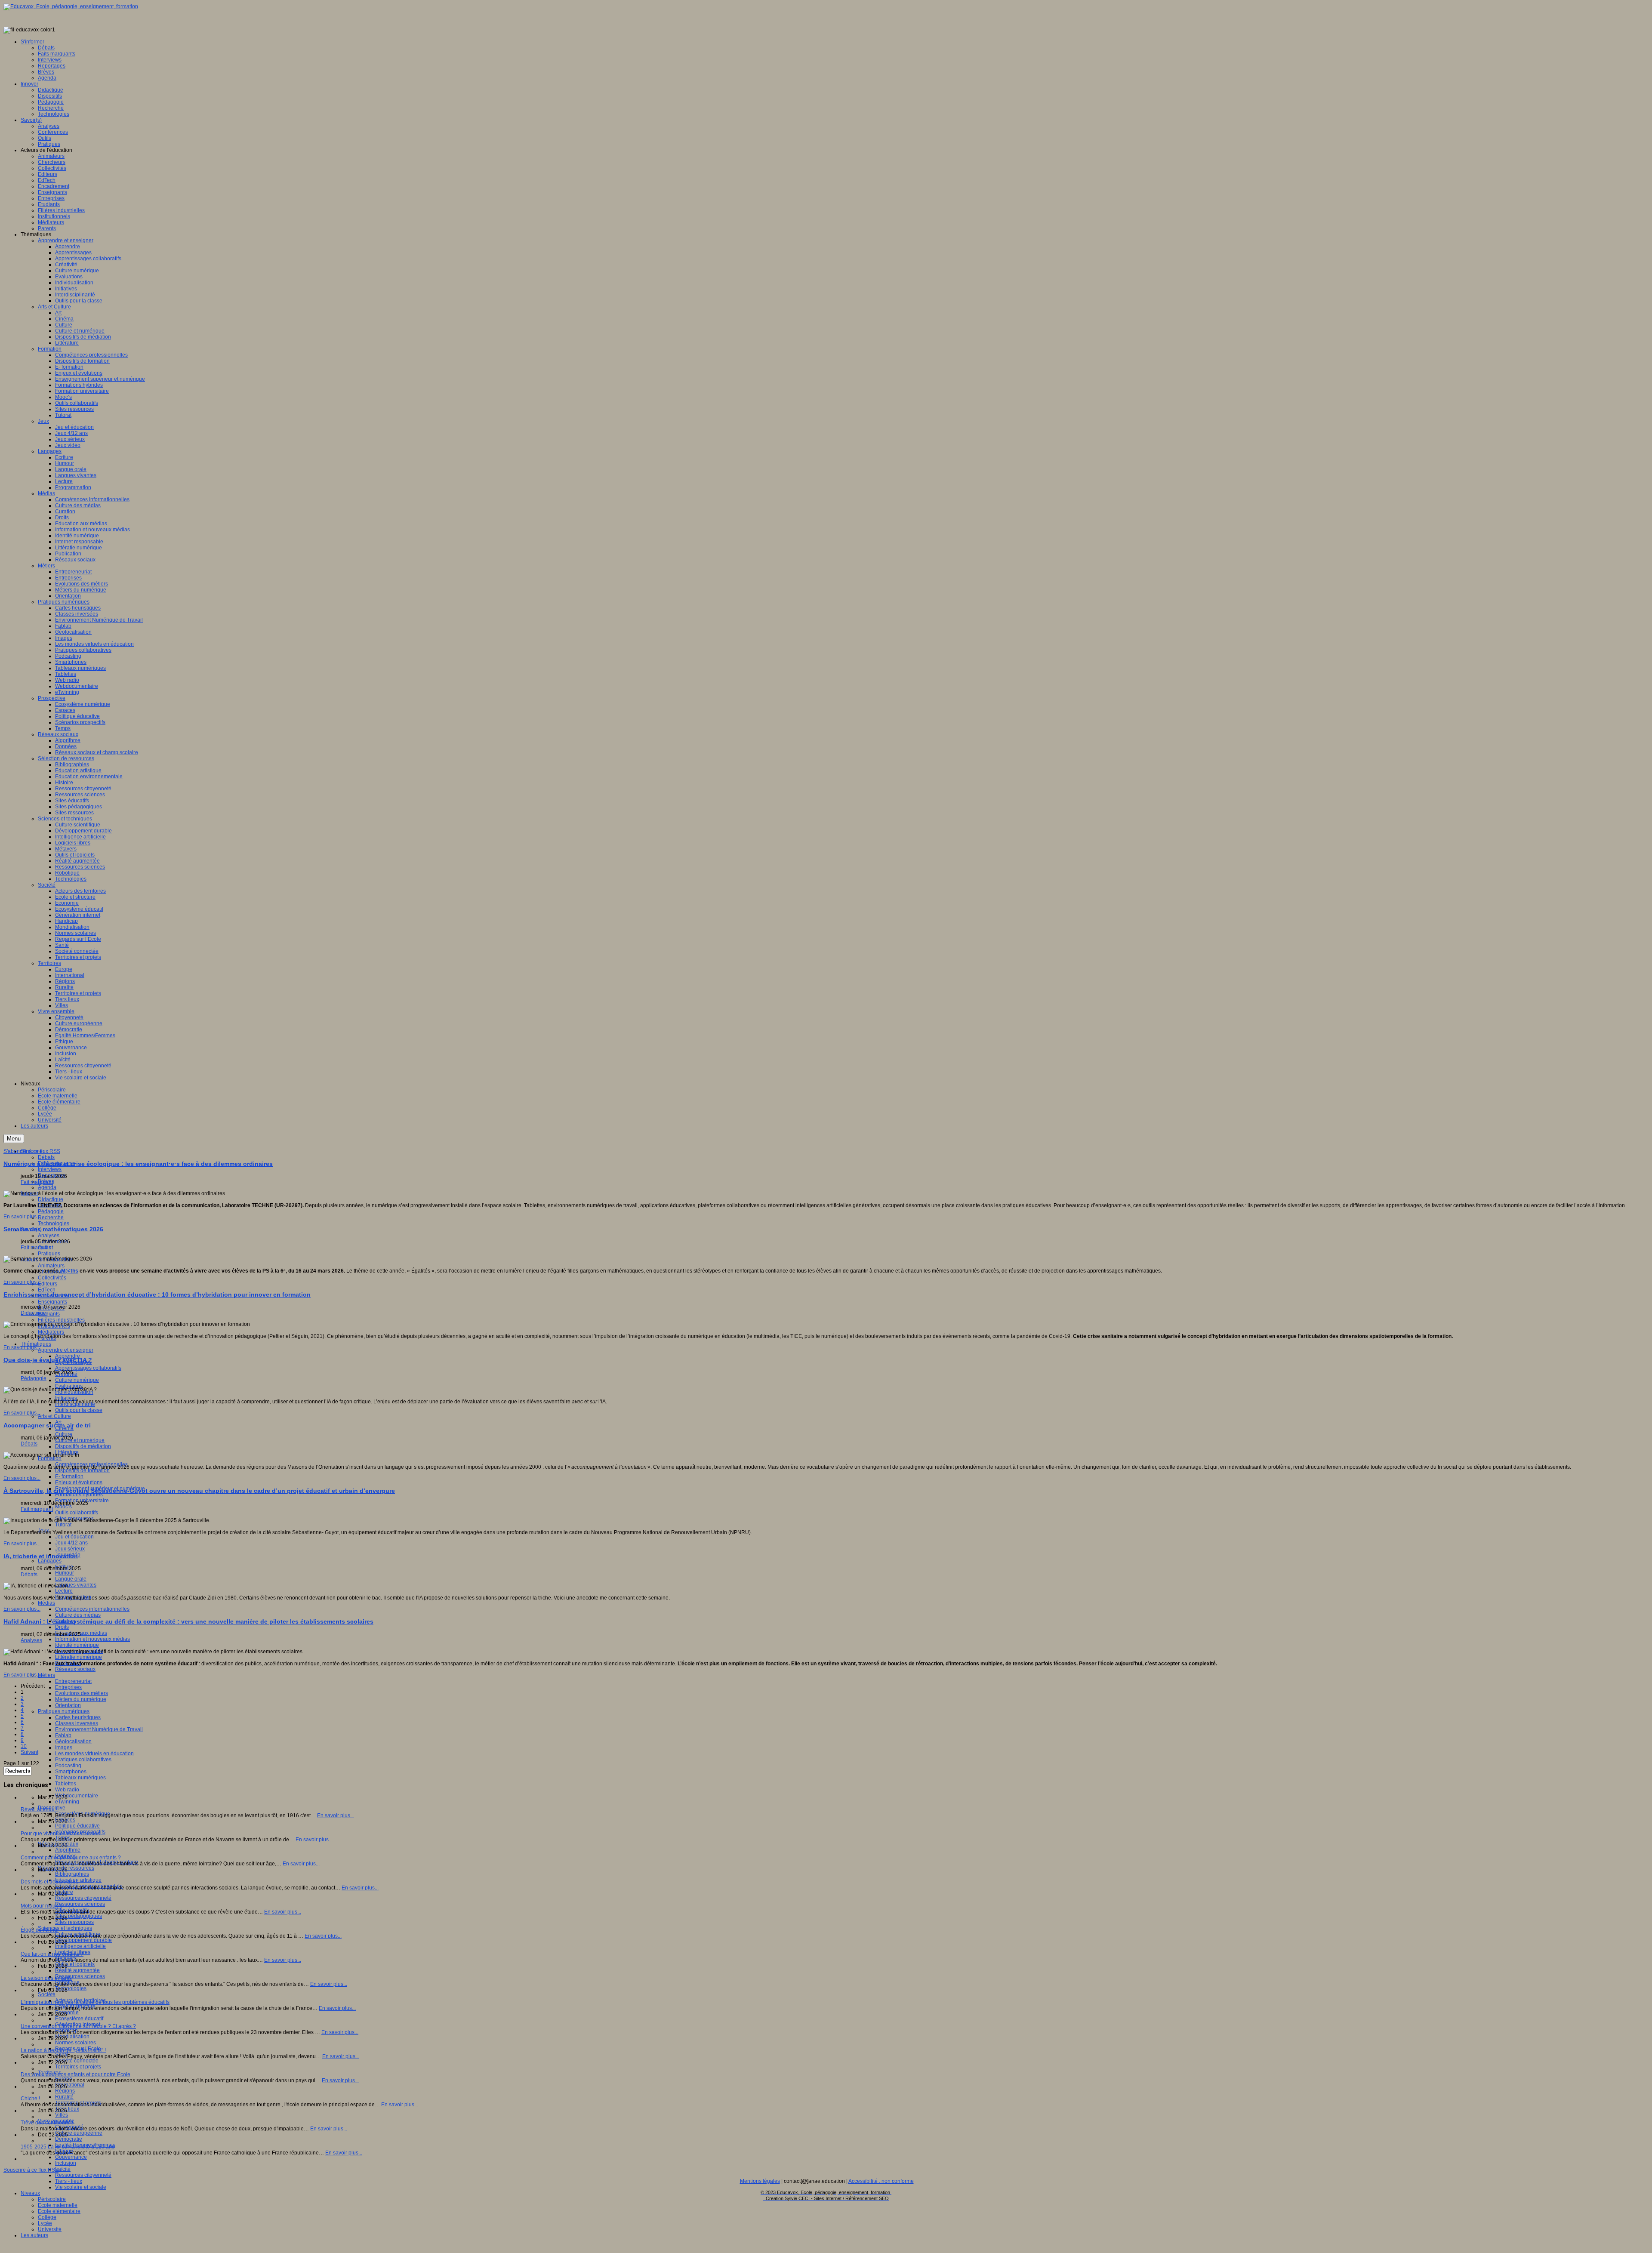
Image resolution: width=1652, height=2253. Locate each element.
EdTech (47, 1290)
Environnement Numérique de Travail (99, 1729)
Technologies (54, 1224)
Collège (47, 2217)
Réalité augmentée (77, 1970)
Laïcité (63, 2169)
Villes (62, 2115)
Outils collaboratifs (77, 1513)
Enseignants (52, 1302)
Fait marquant (37, 1182)
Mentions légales (760, 2181)
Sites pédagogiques (79, 1916)
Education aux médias (81, 1633)
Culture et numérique (80, 1440)
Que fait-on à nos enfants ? (52, 1954)
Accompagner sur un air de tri (47, 1425)
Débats (46, 1157)
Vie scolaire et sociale (81, 2187)
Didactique (51, 1199)
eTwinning (67, 1802)
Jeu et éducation (74, 1537)
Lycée (45, 2223)
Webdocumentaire (77, 1796)
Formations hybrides (79, 1495)
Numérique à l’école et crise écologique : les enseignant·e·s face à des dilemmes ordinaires (138, 1164)
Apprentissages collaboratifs (88, 1368)
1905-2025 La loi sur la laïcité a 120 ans (68, 2147)
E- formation (69, 1476)
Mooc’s (63, 1507)
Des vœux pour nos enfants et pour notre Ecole (76, 2074)
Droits (62, 1627)
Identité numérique (77, 1645)
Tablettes (66, 1784)
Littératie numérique (79, 1657)
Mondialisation (72, 2037)
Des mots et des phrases (49, 1882)
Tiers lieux (67, 2109)
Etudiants (49, 1314)
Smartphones (71, 1772)
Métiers (46, 1675)
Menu (14, 1139)
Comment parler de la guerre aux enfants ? (71, 1858)
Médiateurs (51, 1332)
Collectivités (52, 1278)
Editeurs (48, 1284)
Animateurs (51, 1266)
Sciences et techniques (65, 1928)
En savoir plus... (22, 1217)
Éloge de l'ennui (40, 1930)
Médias (46, 1603)
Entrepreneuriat (73, 1681)
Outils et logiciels (75, 1964)
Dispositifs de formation (82, 1470)
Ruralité (64, 2097)
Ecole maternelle (58, 2205)
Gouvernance (71, 2157)
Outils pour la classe (79, 1410)
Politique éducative (77, 1826)
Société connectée (77, 2061)
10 (24, 1746)
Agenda (47, 1187)
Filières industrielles (61, 1320)
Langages (50, 1561)
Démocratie (69, 2139)
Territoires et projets (78, 2067)
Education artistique (78, 1880)
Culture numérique (77, 1380)
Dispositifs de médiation (83, 1446)
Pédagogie (51, 1211)
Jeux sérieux (70, 1549)
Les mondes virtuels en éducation (94, 1754)
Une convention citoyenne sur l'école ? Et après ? (78, 2026)
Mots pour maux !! (41, 1906)
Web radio (67, 1790)
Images (64, 1748)
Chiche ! (30, 2099)
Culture (64, 1434)
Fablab (63, 1735)
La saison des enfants (46, 1978)
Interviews (50, 1169)
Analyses (49, 1236)
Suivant (29, 1752)
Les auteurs (34, 2235)
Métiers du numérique (81, 1699)
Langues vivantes (76, 1585)
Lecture (64, 1591)
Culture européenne (79, 2133)
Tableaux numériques (80, 1778)
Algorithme (68, 1850)
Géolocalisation (73, 1741)
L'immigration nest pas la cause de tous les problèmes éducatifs (95, 2002)
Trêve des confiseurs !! (47, 2123)
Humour (65, 1573)
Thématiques (36, 1344)
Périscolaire (52, 2199)
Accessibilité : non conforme (881, 2181)
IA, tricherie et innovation (41, 1556)
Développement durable (83, 1940)
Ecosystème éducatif (79, 2019)
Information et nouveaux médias (92, 1639)
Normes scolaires (76, 2043)
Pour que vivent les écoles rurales (60, 1834)
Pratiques (49, 1254)
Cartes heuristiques (78, 1717)
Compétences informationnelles (92, 1609)
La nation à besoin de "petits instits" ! (63, 2050)
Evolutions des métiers (82, 1693)
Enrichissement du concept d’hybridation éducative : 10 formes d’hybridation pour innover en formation (157, 1294)
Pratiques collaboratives (83, 1760)
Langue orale (71, 1579)
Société (47, 1994)
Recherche (51, 1217)
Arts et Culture (54, 1416)
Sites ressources (74, 1922)
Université (50, 2229)
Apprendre (68, 1356)
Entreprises (68, 1687)
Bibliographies (72, 1874)
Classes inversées (77, 1723)
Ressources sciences (80, 1904)
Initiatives (66, 1398)
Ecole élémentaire (59, 2211)
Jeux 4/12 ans (71, 1543)
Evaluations (69, 1386)
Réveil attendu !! (40, 1809)
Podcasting (68, 1766)
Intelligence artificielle (80, 1946)
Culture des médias (78, 1615)
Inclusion (66, 2163)
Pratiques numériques (64, 1711)
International (70, 2085)
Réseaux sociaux (75, 1669)
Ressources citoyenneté (83, 1898)
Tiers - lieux (69, 2181)
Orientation (68, 1705)
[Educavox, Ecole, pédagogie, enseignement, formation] (71, 6)
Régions (65, 2091)
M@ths (70, 1271)
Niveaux (30, 2193)
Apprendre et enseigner (66, 1350)
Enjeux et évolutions (79, 1482)
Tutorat (63, 1525)
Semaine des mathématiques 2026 (53, 1229)
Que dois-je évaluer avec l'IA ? (48, 1360)
